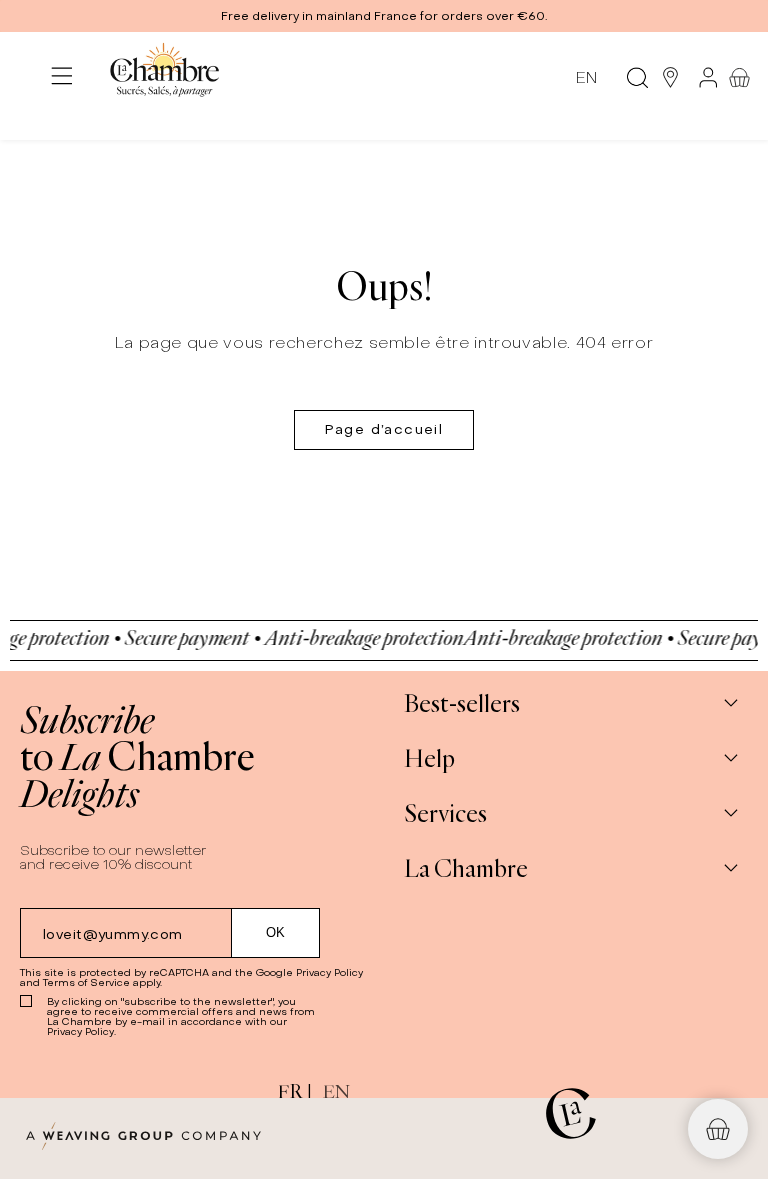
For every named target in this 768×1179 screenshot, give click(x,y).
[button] (384, 16)
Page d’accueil (384, 429)
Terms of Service (86, 982)
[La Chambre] (163, 77)
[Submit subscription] (276, 933)
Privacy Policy (329, 972)
